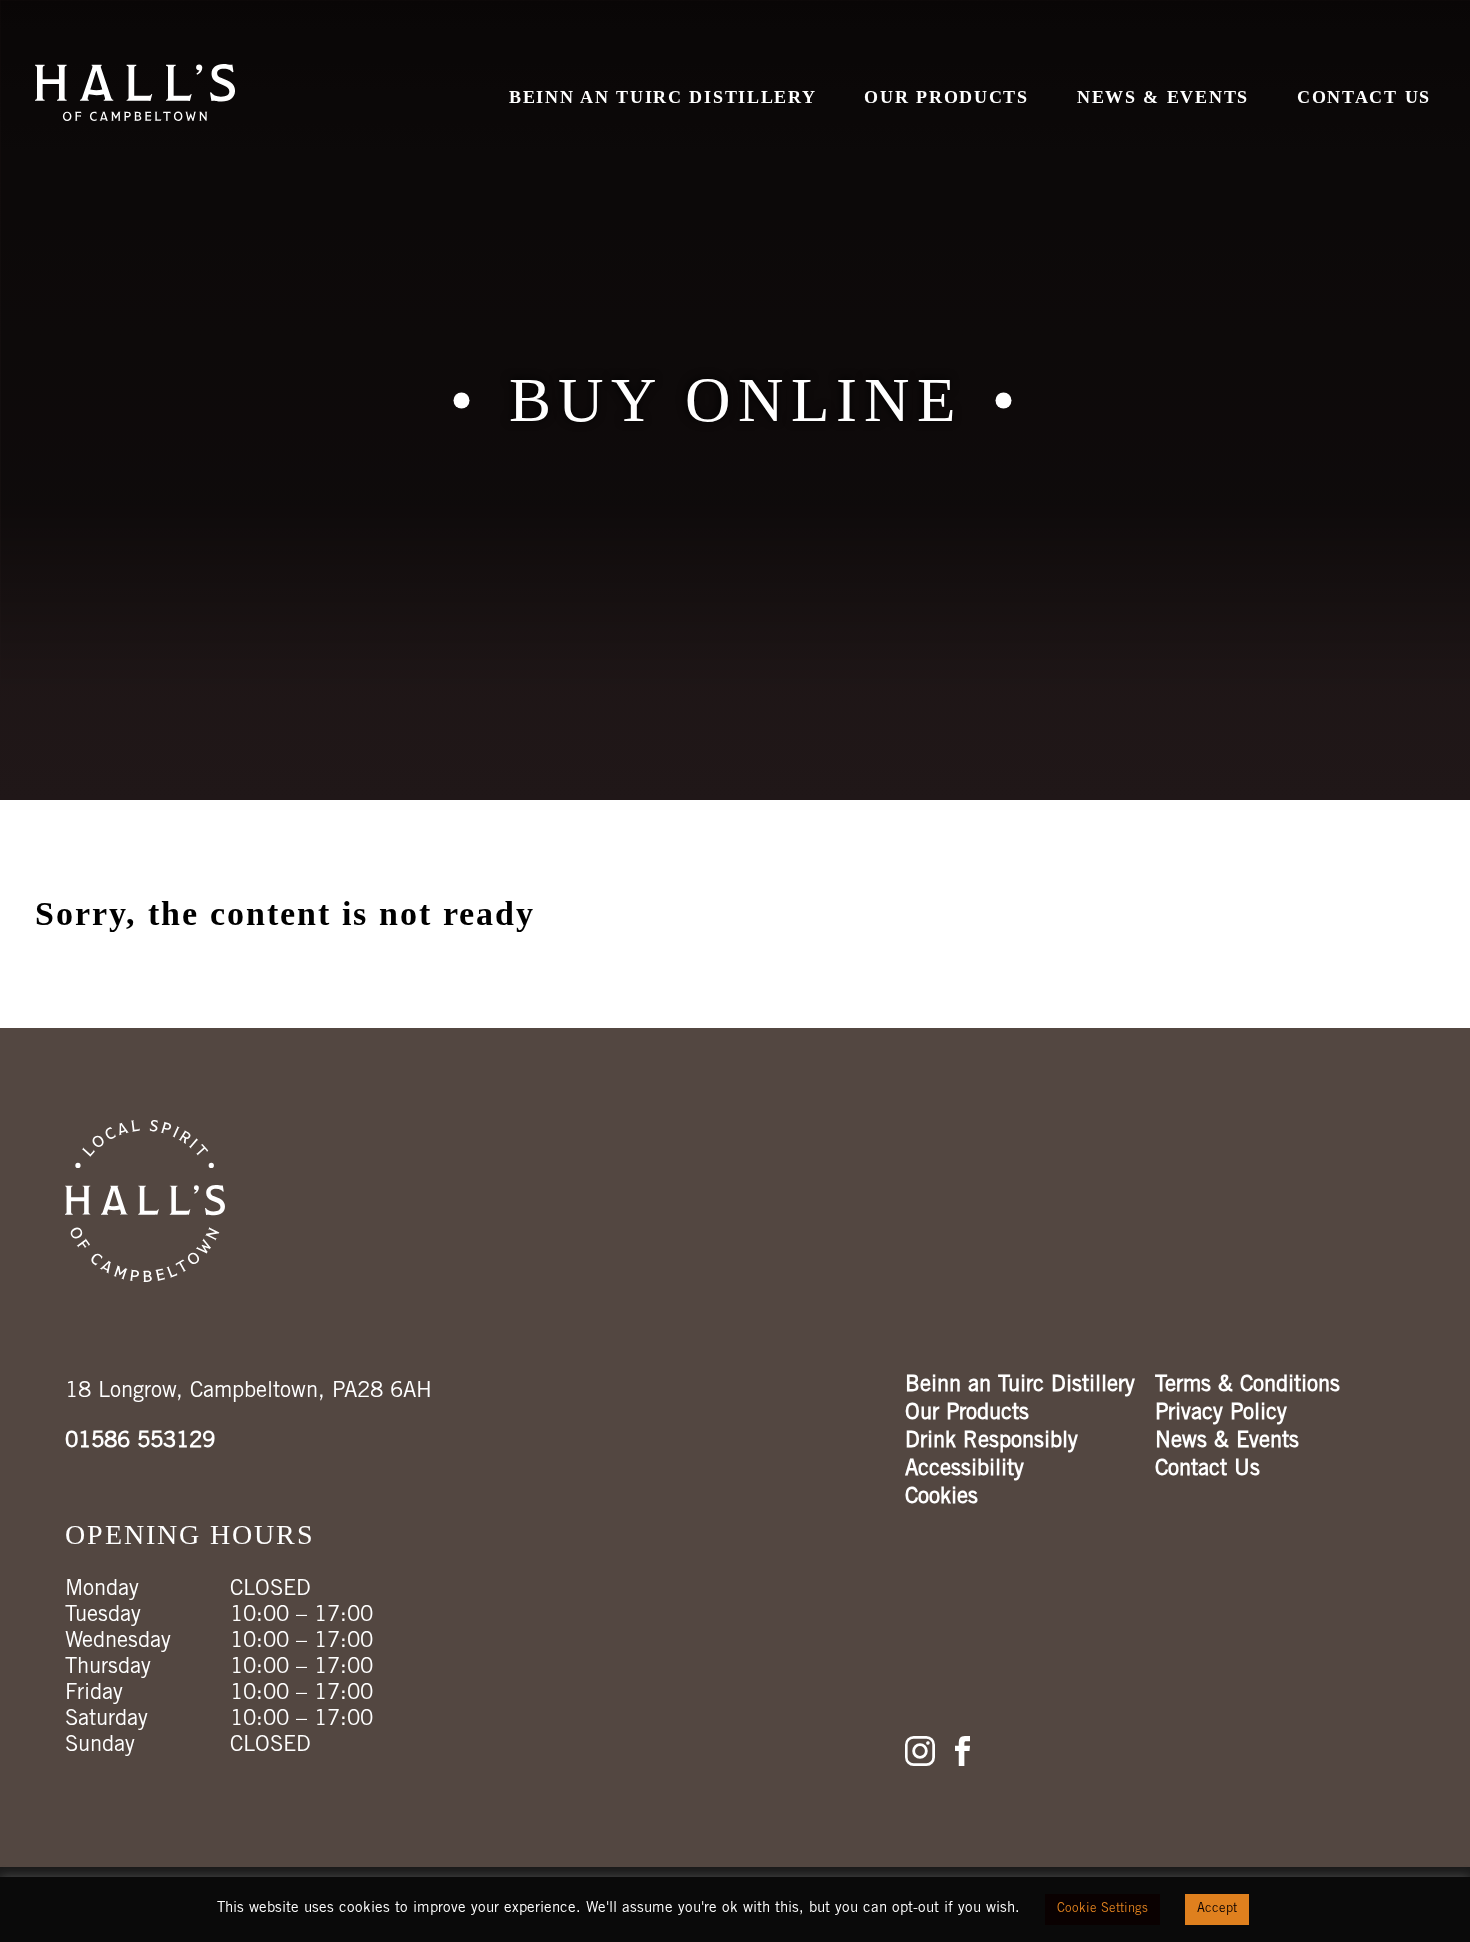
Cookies (941, 1498)
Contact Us (1364, 97)
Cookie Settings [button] (1102, 1909)
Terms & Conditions (1247, 1386)
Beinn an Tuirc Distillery (663, 97)
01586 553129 (140, 1442)
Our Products (946, 97)
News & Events (1163, 97)
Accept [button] (1217, 1909)
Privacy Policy (1221, 1414)
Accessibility (964, 1470)
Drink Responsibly (991, 1442)
